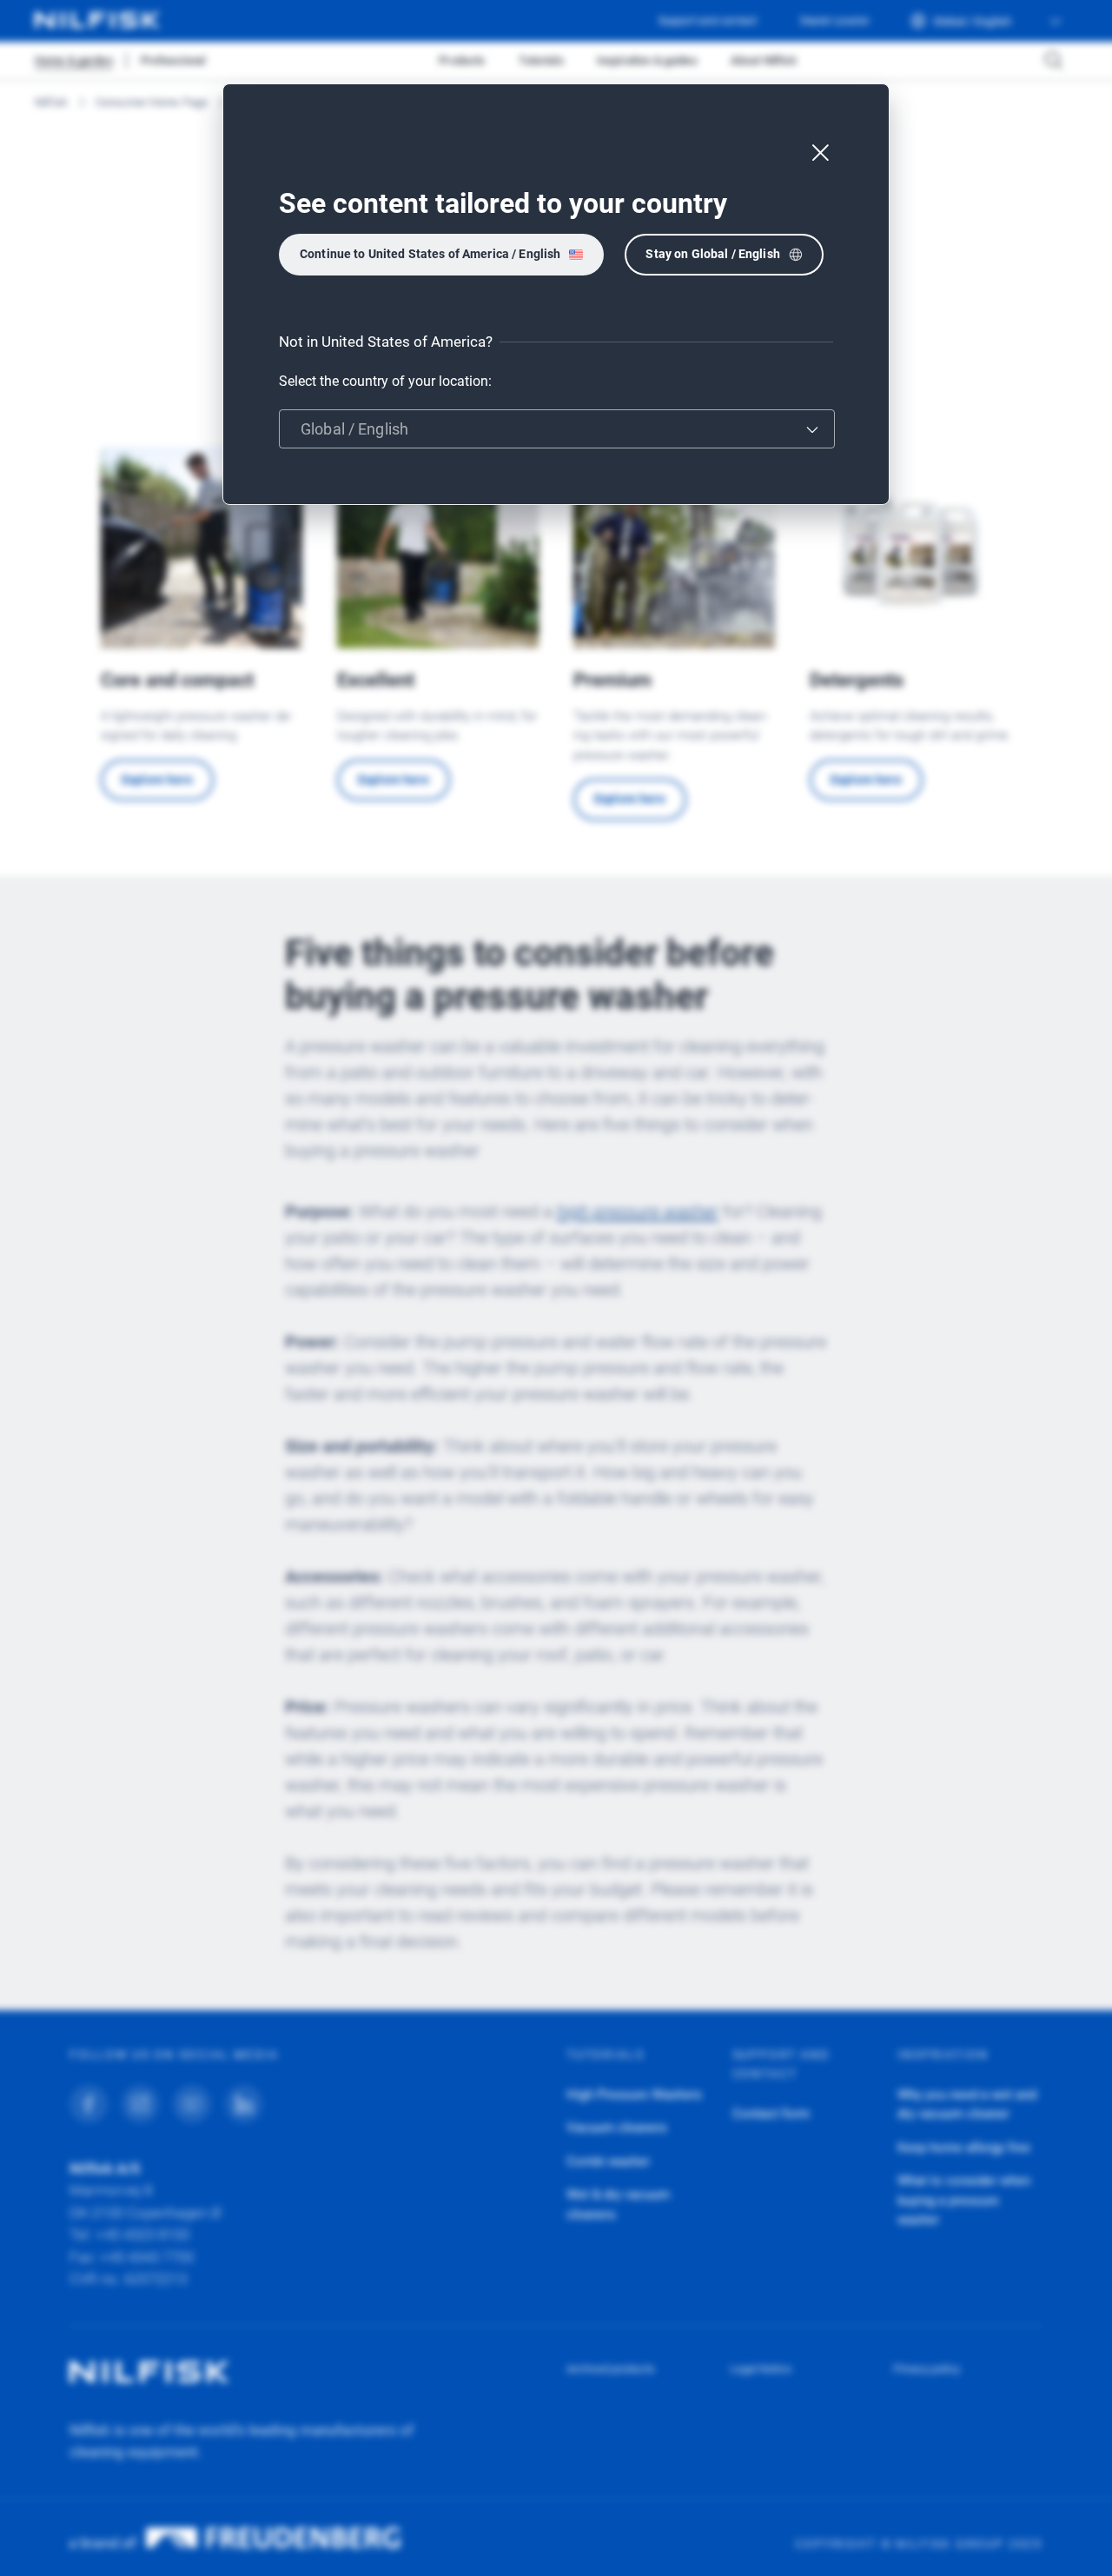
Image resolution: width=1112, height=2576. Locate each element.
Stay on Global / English (712, 254)
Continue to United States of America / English (430, 254)
